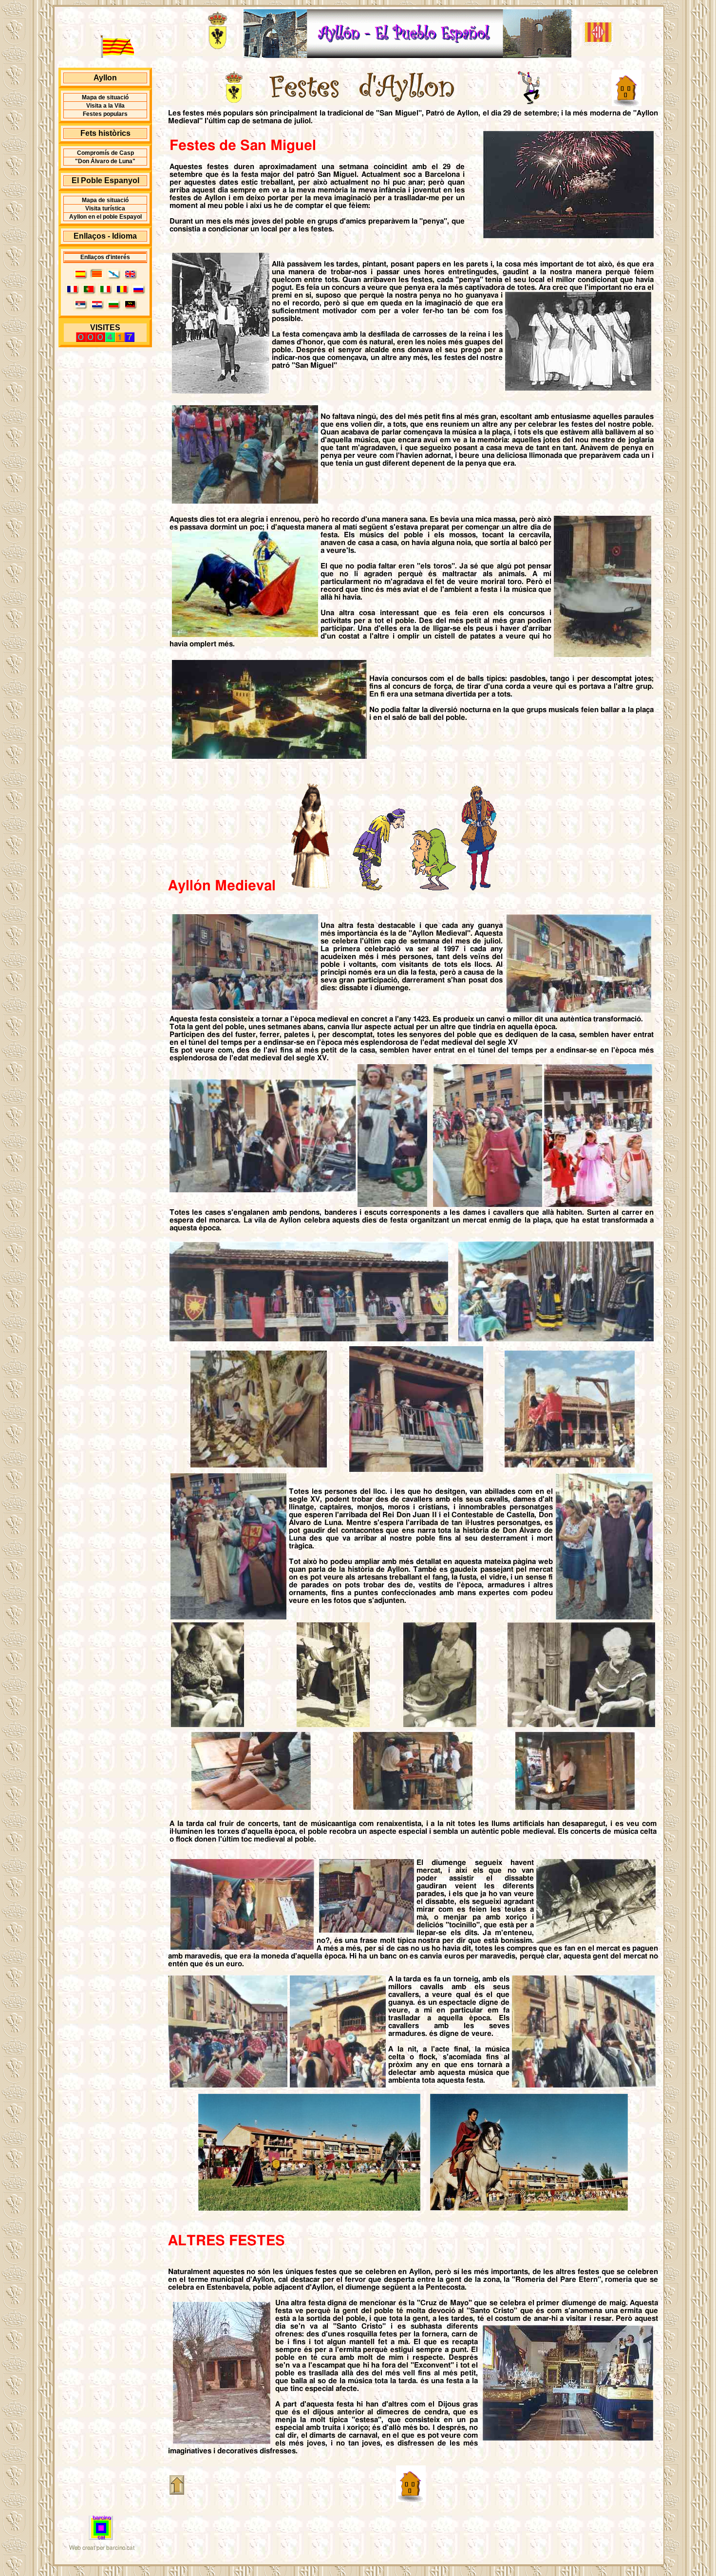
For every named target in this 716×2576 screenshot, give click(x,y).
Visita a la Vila (105, 106)
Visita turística (105, 208)
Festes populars (105, 114)
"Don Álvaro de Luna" (105, 161)
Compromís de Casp (105, 153)
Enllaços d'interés (105, 257)
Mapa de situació (105, 97)
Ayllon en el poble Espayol (105, 217)
